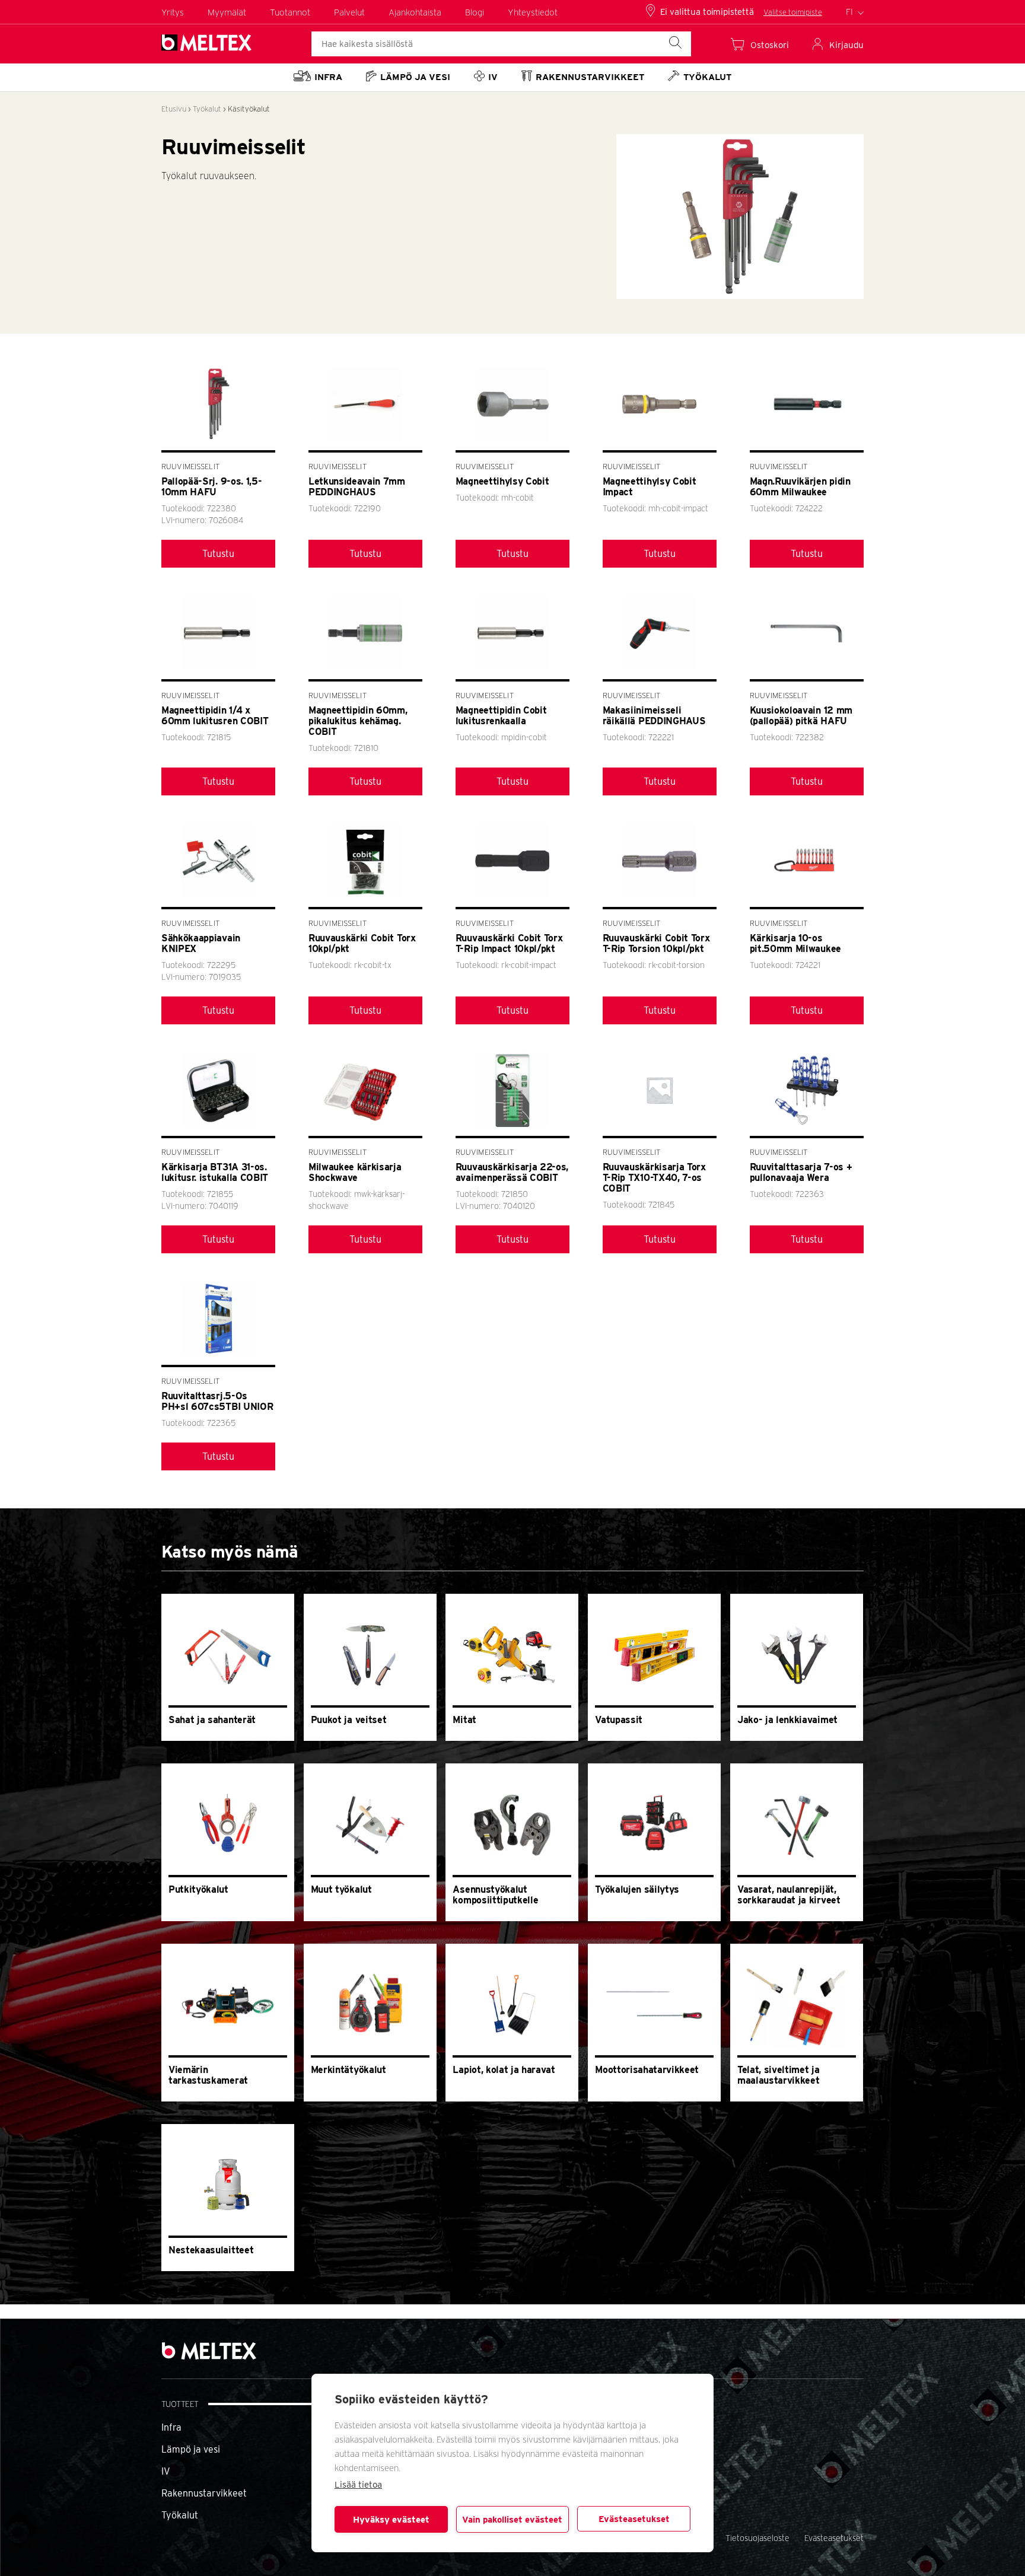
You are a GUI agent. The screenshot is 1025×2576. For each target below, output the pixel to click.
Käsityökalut (249, 109)
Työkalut (207, 109)
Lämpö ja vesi (191, 2449)
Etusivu (174, 109)
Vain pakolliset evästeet (512, 2520)
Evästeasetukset (634, 2519)
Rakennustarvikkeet (204, 2493)
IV (166, 2471)
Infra (171, 2427)
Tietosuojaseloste (757, 2538)
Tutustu (218, 554)
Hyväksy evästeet (391, 2520)
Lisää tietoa (358, 2485)
